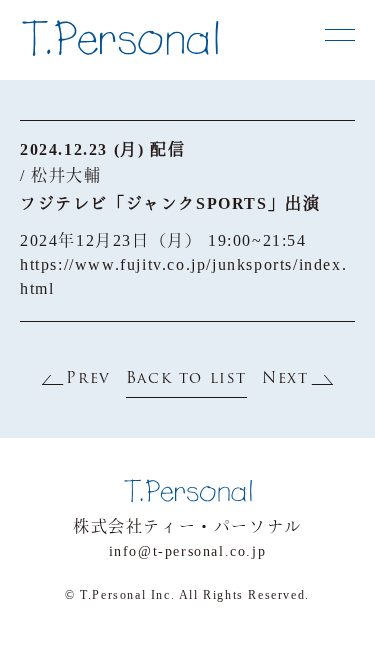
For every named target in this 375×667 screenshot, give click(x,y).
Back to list (186, 379)
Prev (88, 379)
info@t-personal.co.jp (188, 551)
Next (285, 379)
